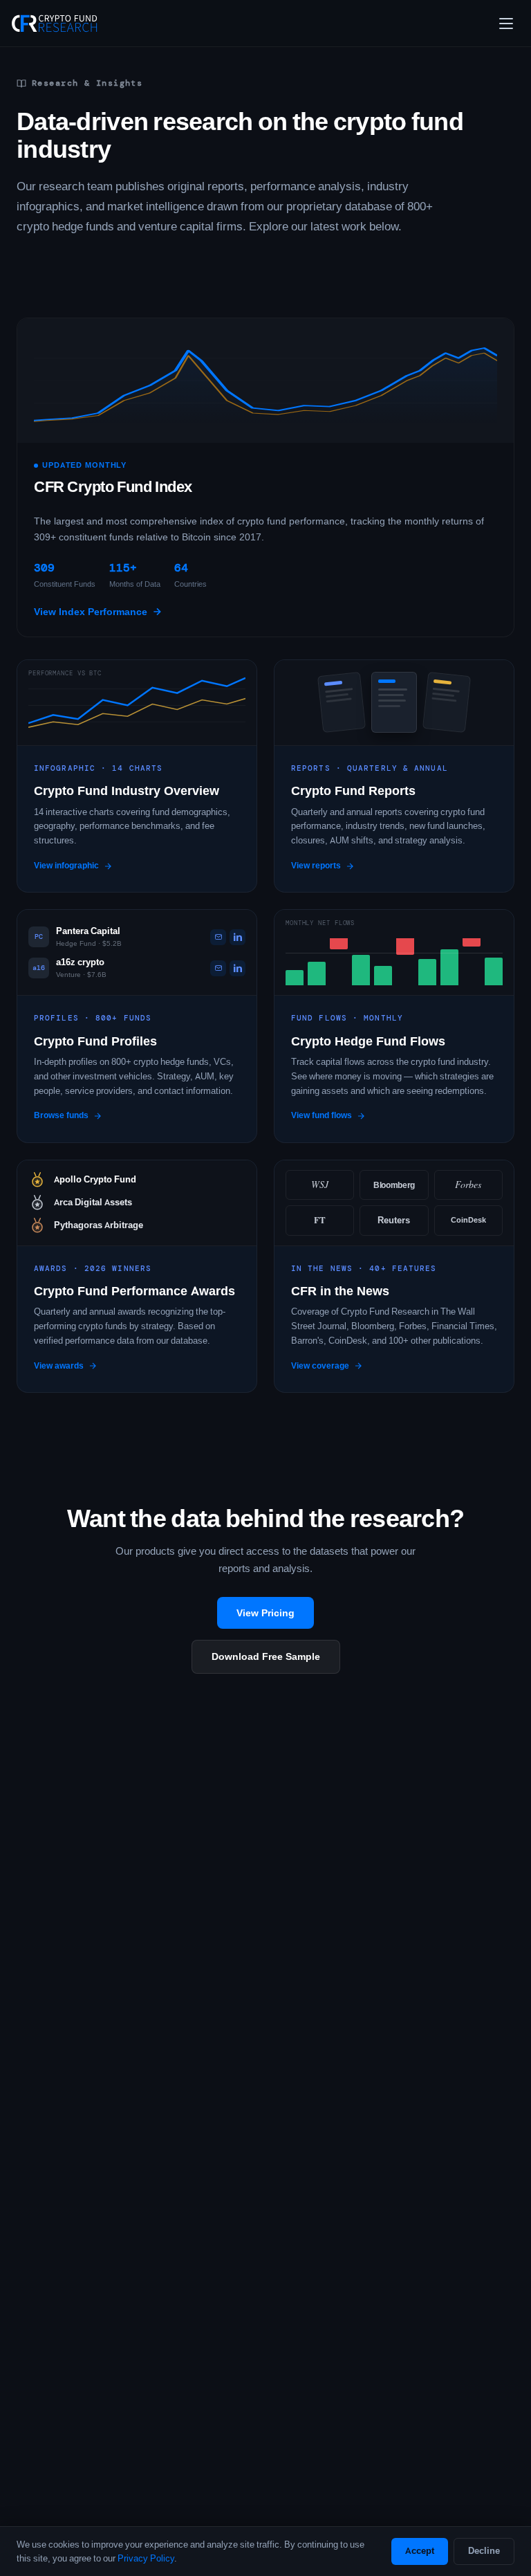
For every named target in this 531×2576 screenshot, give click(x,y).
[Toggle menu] (506, 24)
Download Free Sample (266, 1656)
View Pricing (265, 1613)
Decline (484, 2551)
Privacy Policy (146, 2558)
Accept (420, 2551)
